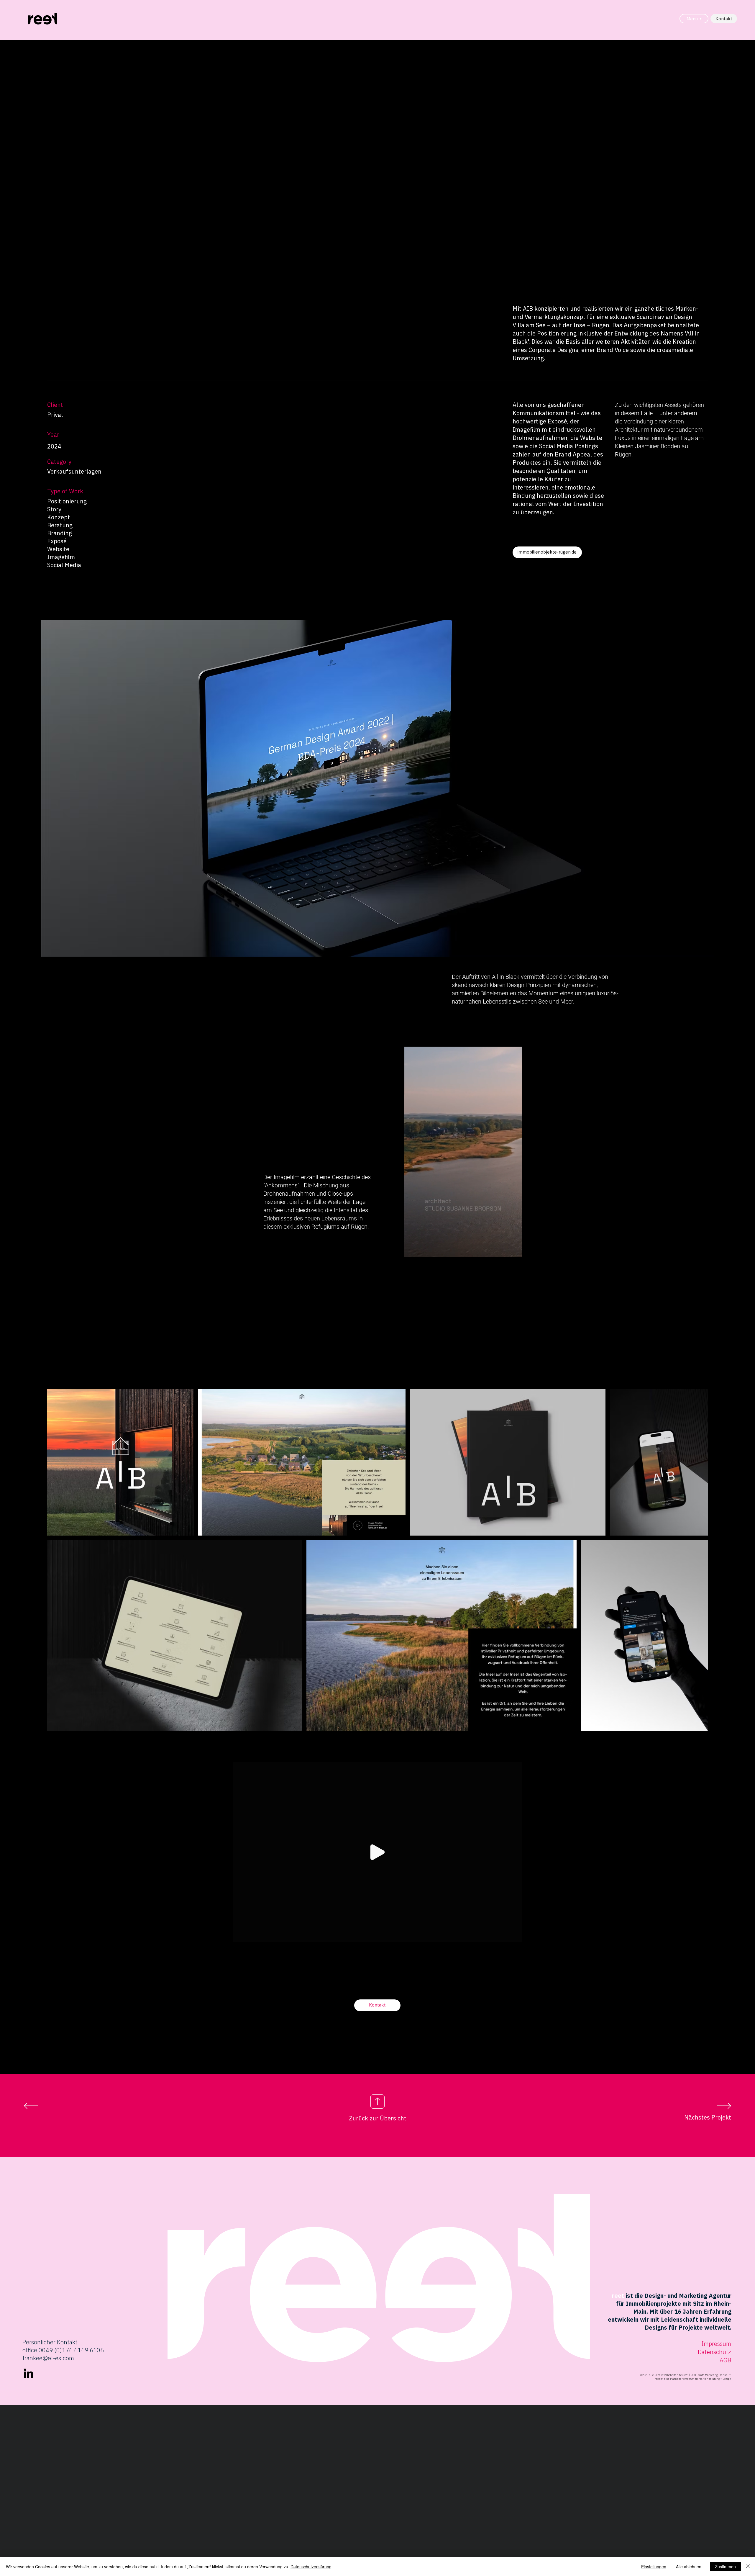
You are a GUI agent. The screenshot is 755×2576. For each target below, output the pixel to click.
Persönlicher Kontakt (50, 2342)
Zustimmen (725, 2567)
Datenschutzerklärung (311, 2567)
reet (618, 2296)
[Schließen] (748, 2567)
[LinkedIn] (28, 2374)
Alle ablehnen (689, 2567)
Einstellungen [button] (654, 2567)
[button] (514, 1251)
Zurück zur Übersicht (378, 2118)
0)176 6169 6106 (80, 2350)
